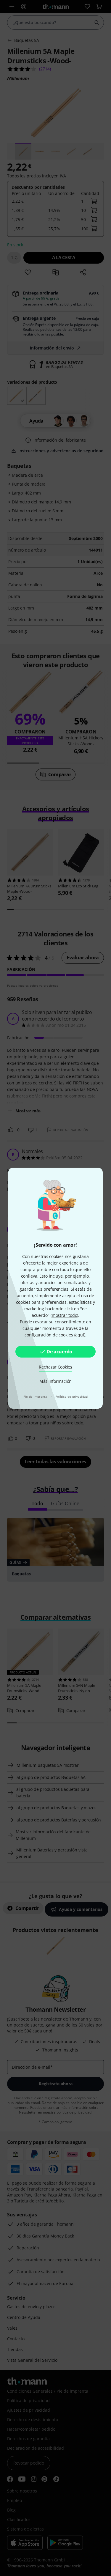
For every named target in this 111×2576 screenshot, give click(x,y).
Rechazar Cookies (55, 1367)
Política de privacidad (72, 1396)
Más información (55, 1381)
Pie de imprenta (36, 1396)
